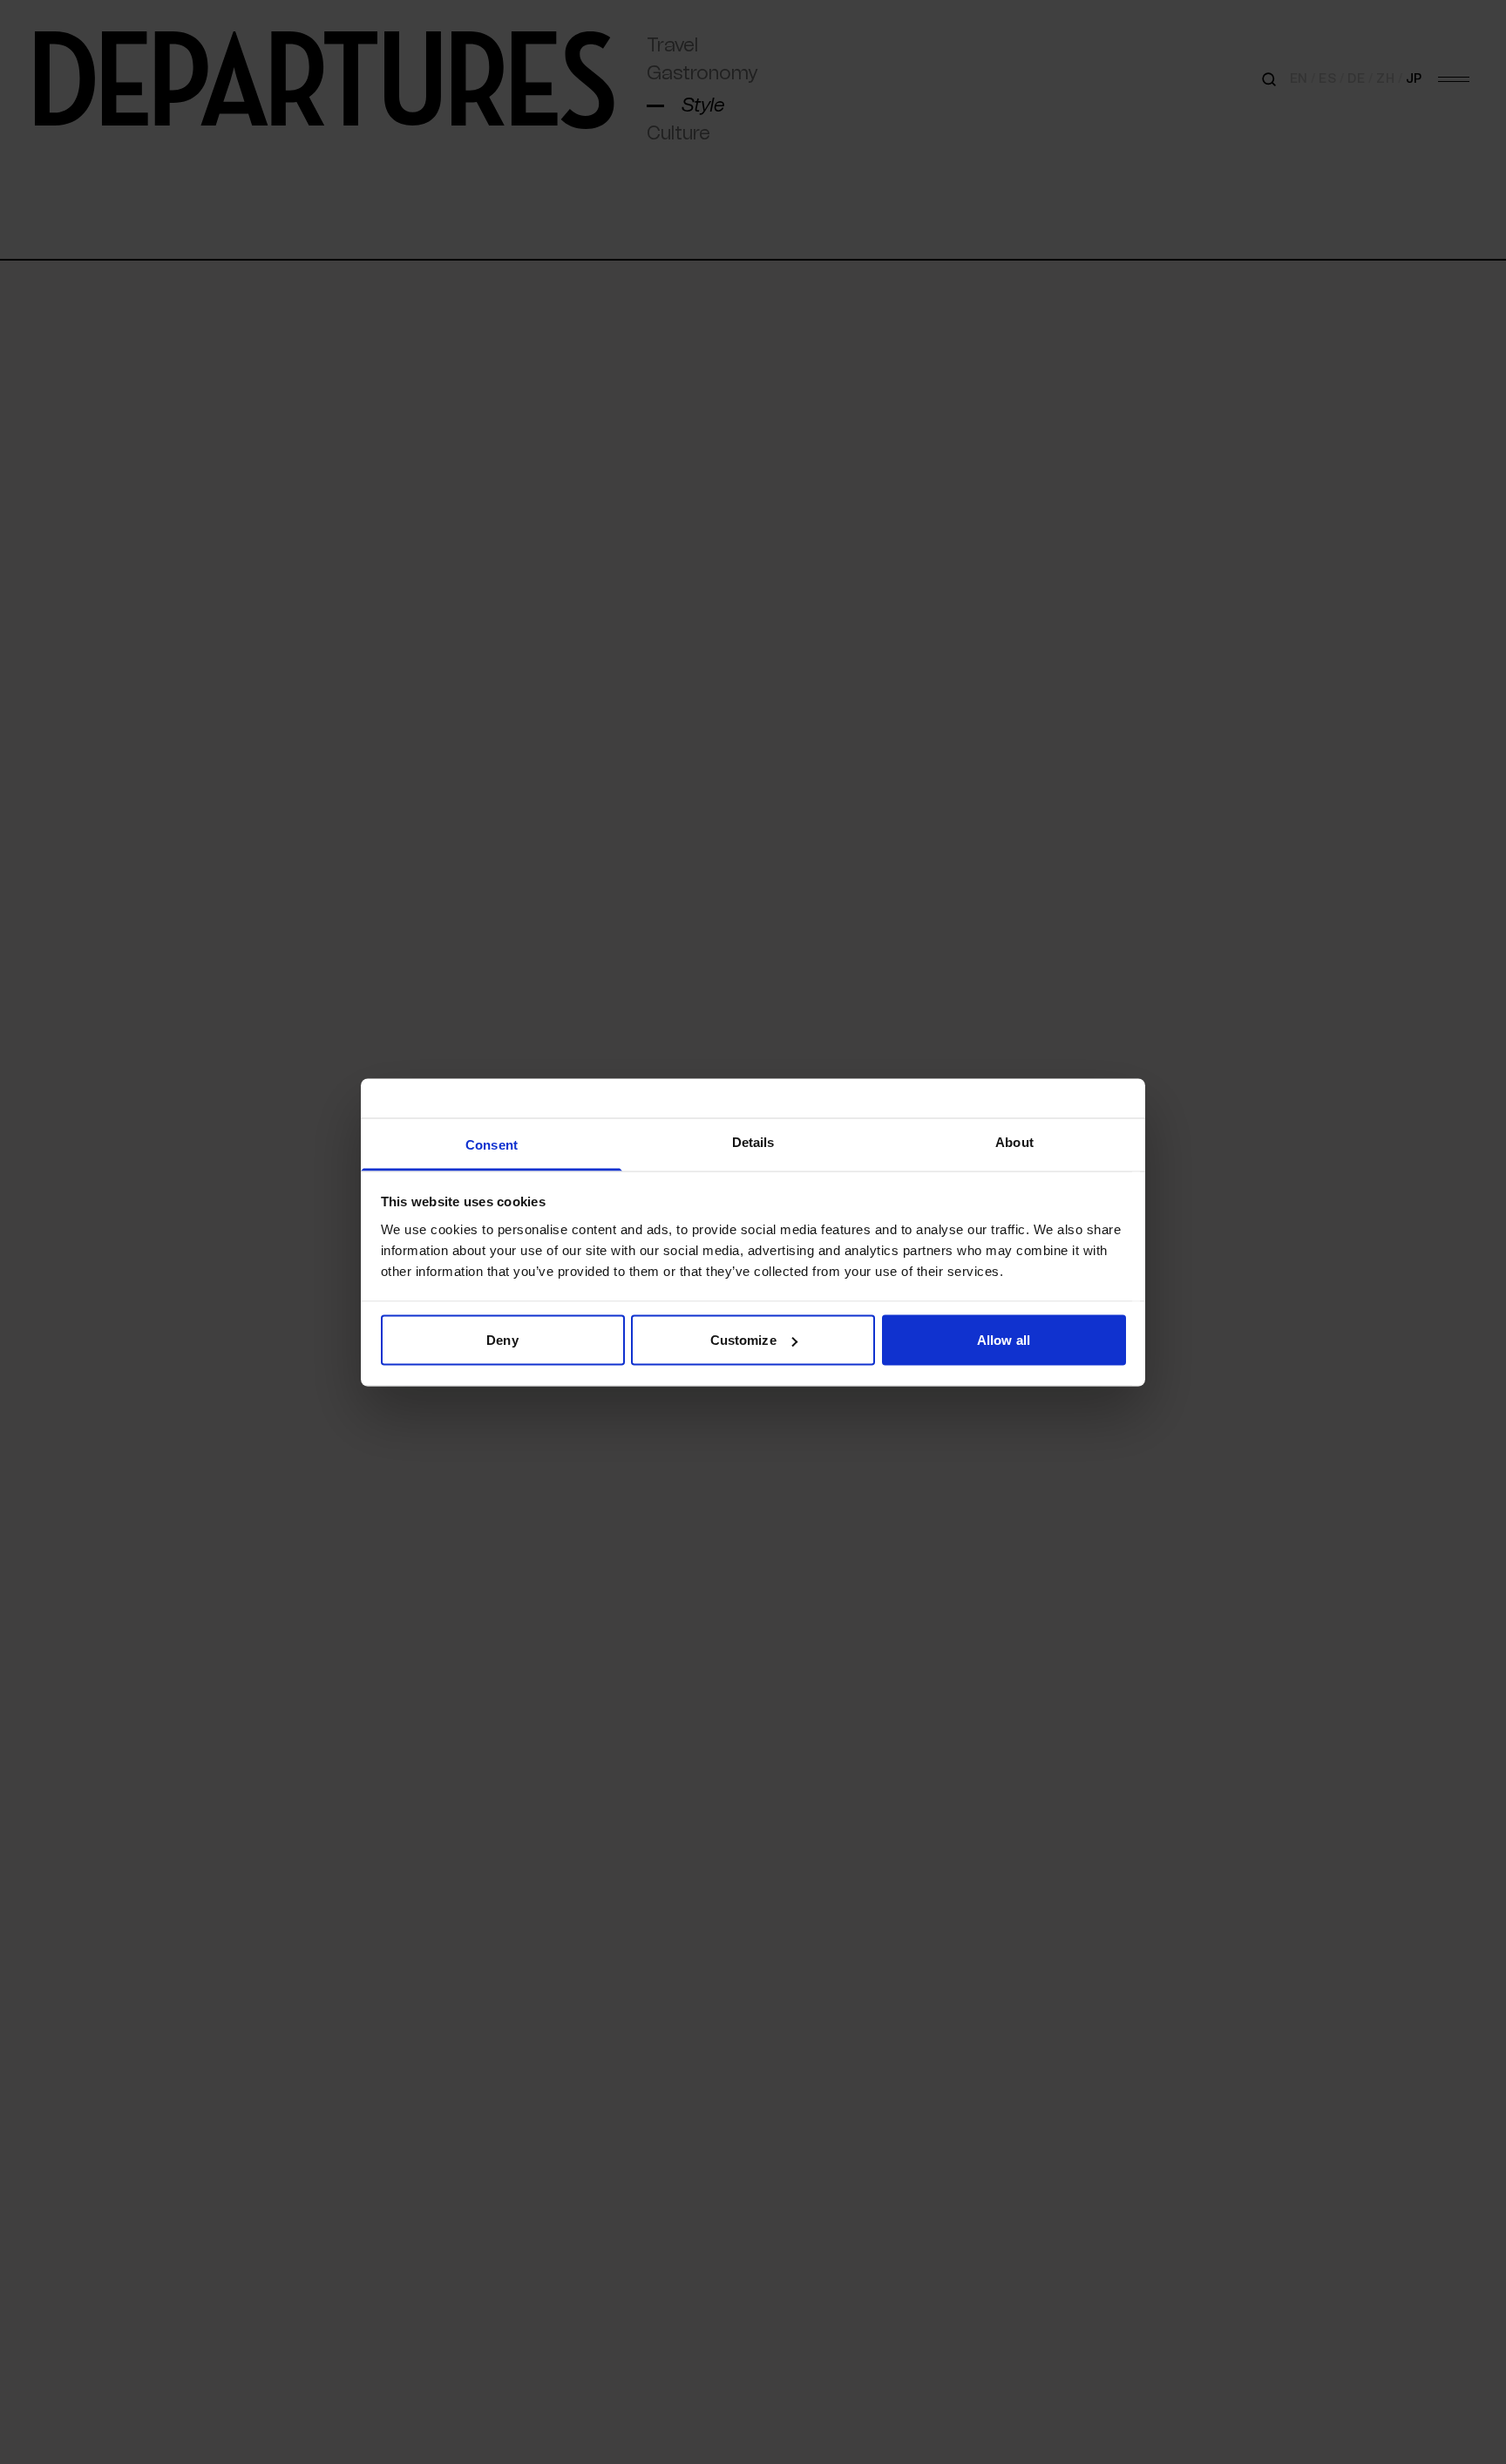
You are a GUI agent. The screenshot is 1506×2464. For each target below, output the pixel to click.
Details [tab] (753, 1141)
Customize (743, 1340)
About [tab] (1014, 1141)
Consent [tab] (492, 1144)
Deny (502, 1340)
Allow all (1004, 1340)
